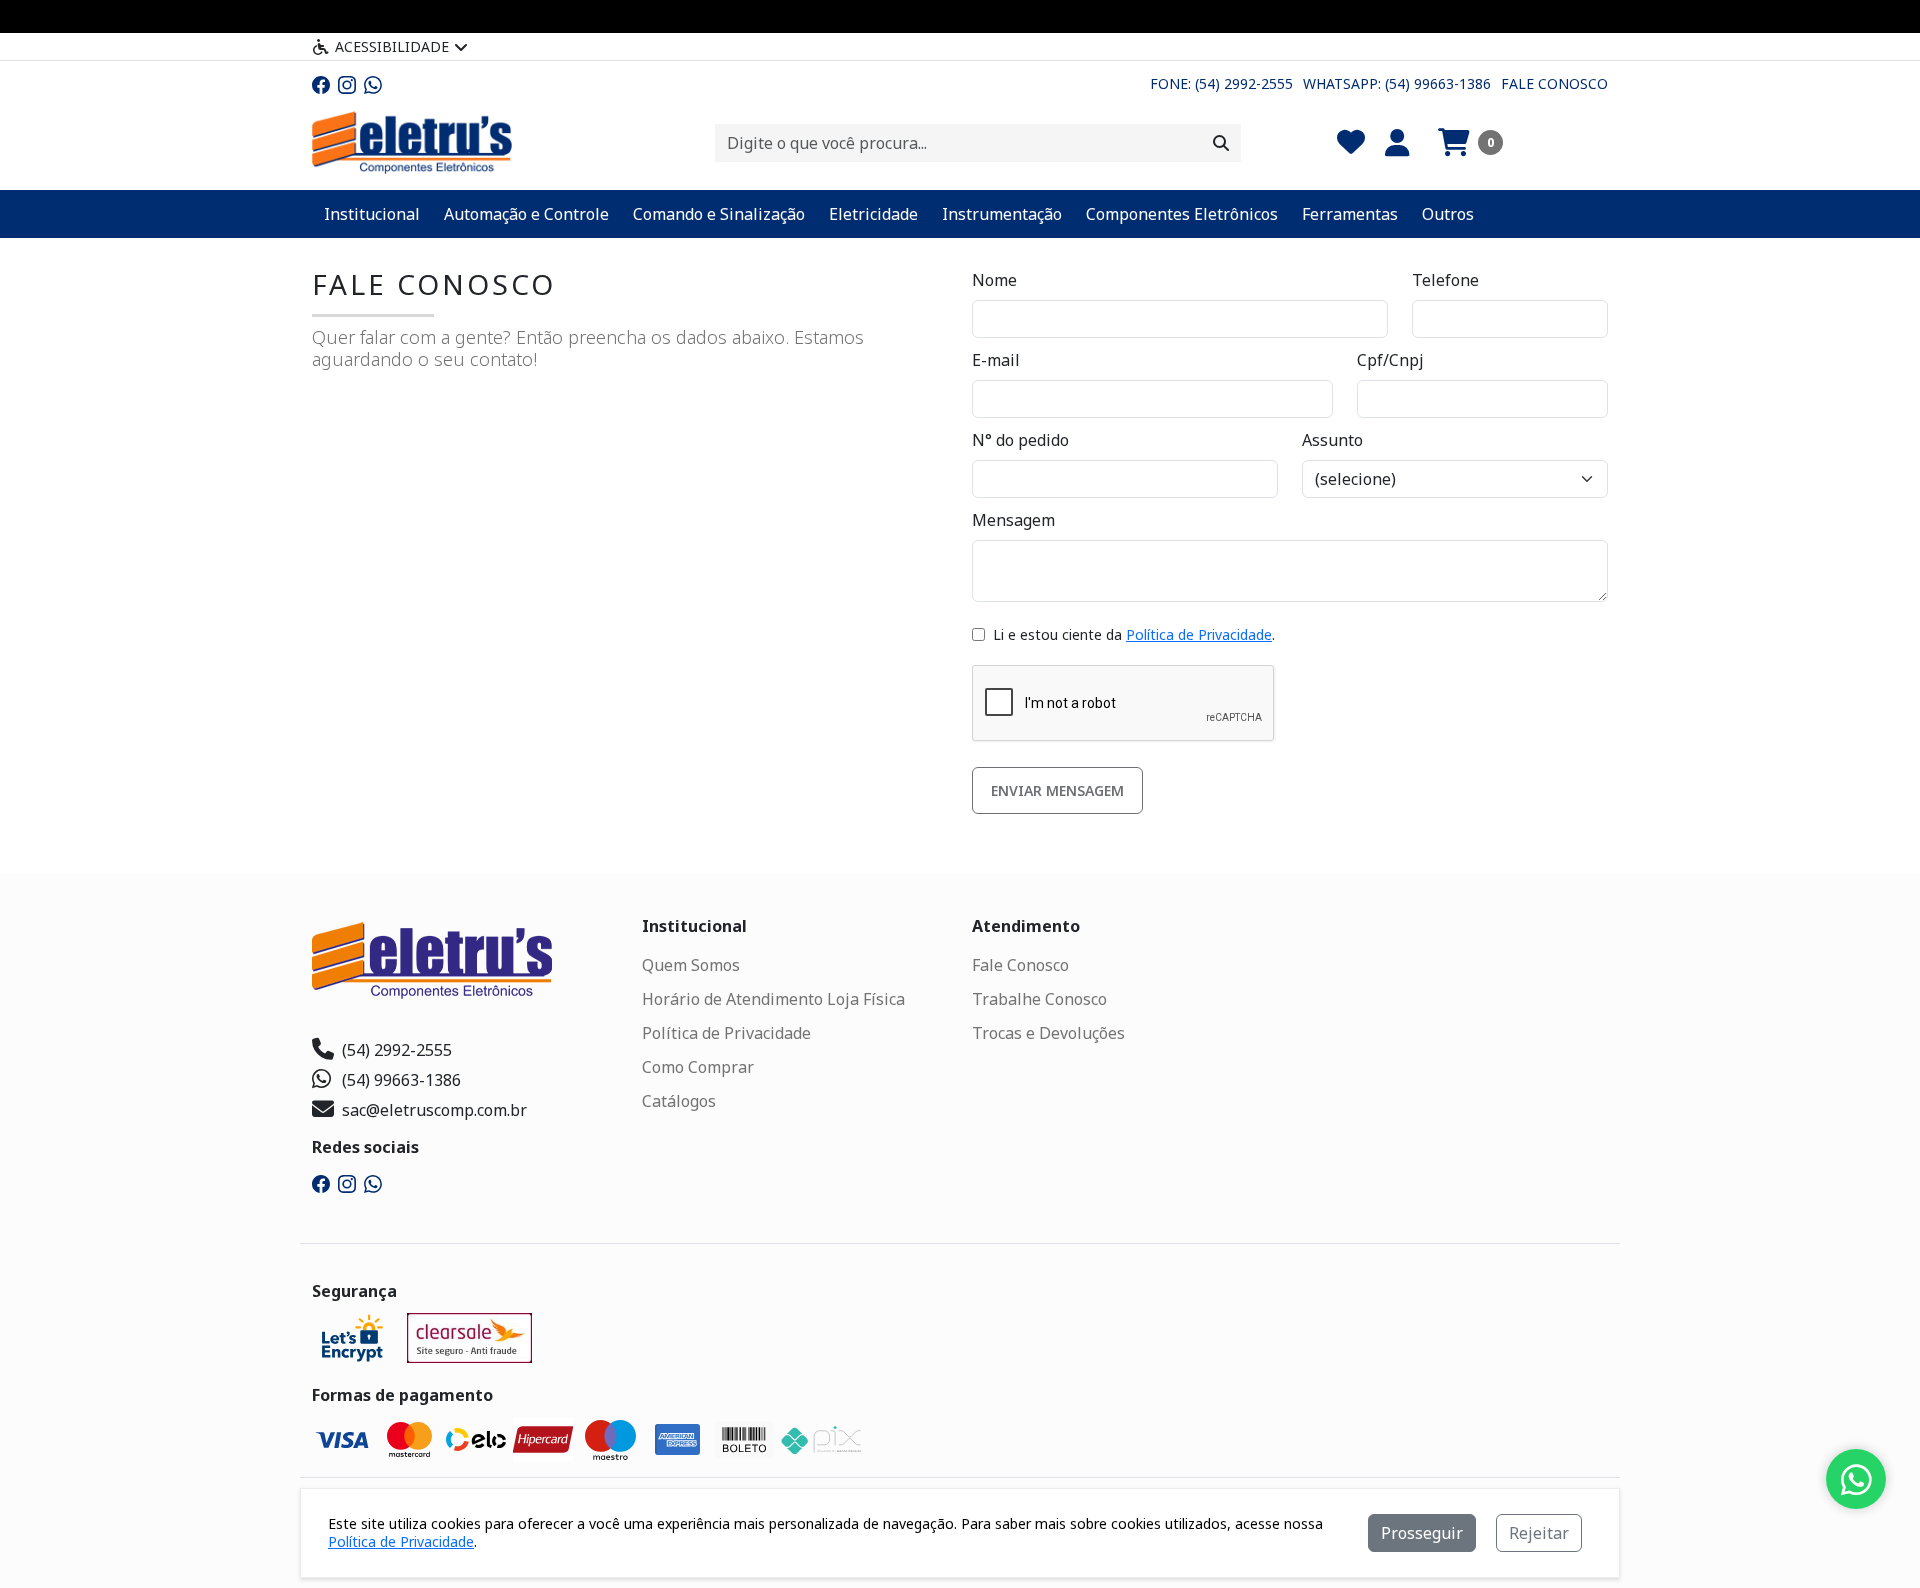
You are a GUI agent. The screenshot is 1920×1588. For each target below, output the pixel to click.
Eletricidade (873, 214)
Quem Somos (691, 965)
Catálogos (679, 1101)
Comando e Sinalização (719, 214)
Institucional (372, 214)
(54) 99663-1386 (401, 1080)
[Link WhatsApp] (373, 83)
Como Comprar (698, 1067)
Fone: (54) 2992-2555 (1221, 83)
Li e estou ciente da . (1132, 634)
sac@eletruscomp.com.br (434, 1110)
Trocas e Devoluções (1048, 1033)
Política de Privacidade (1199, 634)
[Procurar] (1221, 143)
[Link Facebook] (321, 83)
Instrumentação (1002, 214)
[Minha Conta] (1397, 143)
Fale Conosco (1554, 83)
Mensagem (1013, 520)
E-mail (996, 360)
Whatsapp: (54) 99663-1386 (1397, 83)
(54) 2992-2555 (397, 1050)
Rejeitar (1539, 1533)
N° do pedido (1020, 440)
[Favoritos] (1351, 143)
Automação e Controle (526, 214)
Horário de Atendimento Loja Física (773, 999)
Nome (994, 280)
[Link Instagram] (347, 83)
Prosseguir (1422, 1533)
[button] (1470, 143)
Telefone (1445, 280)
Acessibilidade (392, 46)
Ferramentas (1350, 214)
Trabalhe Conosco (1039, 999)
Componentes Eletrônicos (1182, 214)
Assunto (1332, 440)
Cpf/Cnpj (1390, 360)
